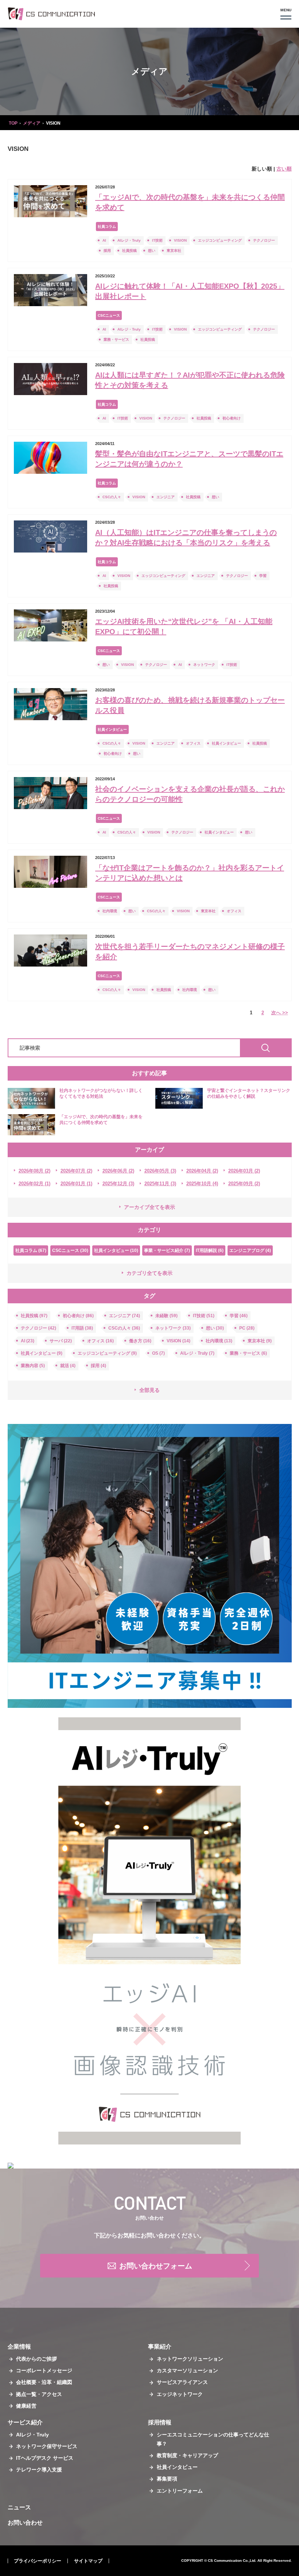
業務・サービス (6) (248, 1353)
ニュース (19, 2507)
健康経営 (26, 2406)
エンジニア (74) (125, 1316)
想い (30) (215, 1328)
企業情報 (19, 2347)
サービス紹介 (25, 2422)
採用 (107, 251)
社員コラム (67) (31, 1250)
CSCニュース (109, 315)
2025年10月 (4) (202, 1184)
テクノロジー (264, 240)
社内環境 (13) (219, 1341)
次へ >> (280, 1013)
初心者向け (232, 418)
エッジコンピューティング (220, 240)
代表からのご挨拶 (36, 2359)
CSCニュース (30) (70, 1250)
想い (152, 251)
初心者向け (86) (78, 1316)
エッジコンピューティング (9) (107, 1353)
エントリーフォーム (180, 2491)
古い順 (284, 169)
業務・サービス (116, 339)
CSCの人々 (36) (124, 1328)
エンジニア (166, 497)
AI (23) (28, 1341)
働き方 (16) (140, 1341)
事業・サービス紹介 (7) (167, 1250)
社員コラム (107, 227)
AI (104, 240)
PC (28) (247, 1328)
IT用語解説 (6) (210, 1250)
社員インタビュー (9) (42, 1353)
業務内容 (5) (33, 1366)
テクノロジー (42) (38, 1328)
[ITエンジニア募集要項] (150, 1566)
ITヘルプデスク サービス (45, 2458)
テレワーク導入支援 (39, 2470)
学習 (263, 576)
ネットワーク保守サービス (47, 2446)
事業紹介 (160, 2347)
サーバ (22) (61, 1341)
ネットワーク (204, 665)
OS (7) (158, 1353)
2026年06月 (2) (118, 1171)
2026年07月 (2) (76, 1171)
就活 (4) (68, 1366)
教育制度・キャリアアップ (187, 2455)
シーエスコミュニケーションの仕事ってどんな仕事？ (213, 2439)
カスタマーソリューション (187, 2370)
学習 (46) (239, 1316)
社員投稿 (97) (34, 1316)
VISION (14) (178, 1341)
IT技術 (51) (204, 1316)
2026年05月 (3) (160, 1171)
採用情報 (160, 2422)
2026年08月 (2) (34, 1171)
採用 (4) (98, 1366)
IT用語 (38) (82, 1328)
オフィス (193, 743)
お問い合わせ (25, 2523)
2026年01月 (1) (76, 1184)
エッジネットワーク (180, 2394)
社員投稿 (129, 251)
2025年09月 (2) (244, 1184)
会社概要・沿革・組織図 (44, 2382)
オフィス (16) (100, 1341)
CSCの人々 (112, 497)
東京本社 (174, 251)
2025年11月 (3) (160, 1184)
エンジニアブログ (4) (250, 1250)
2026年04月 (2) (202, 1171)
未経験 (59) (166, 1316)
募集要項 (167, 2479)
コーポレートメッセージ (44, 2370)
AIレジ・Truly (129, 240)
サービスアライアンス (182, 2382)
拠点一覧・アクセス (39, 2394)
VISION (180, 240)
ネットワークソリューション (190, 2359)
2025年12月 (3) (118, 1184)
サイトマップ (88, 2561)
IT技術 (157, 240)
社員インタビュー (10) (116, 1250)
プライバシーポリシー (38, 2561)
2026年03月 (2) (244, 1171)
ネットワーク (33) (173, 1328)
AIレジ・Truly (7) (197, 1353)
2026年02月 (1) (34, 1184)
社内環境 (110, 911)
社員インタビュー (112, 729)
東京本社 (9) (260, 1341)
